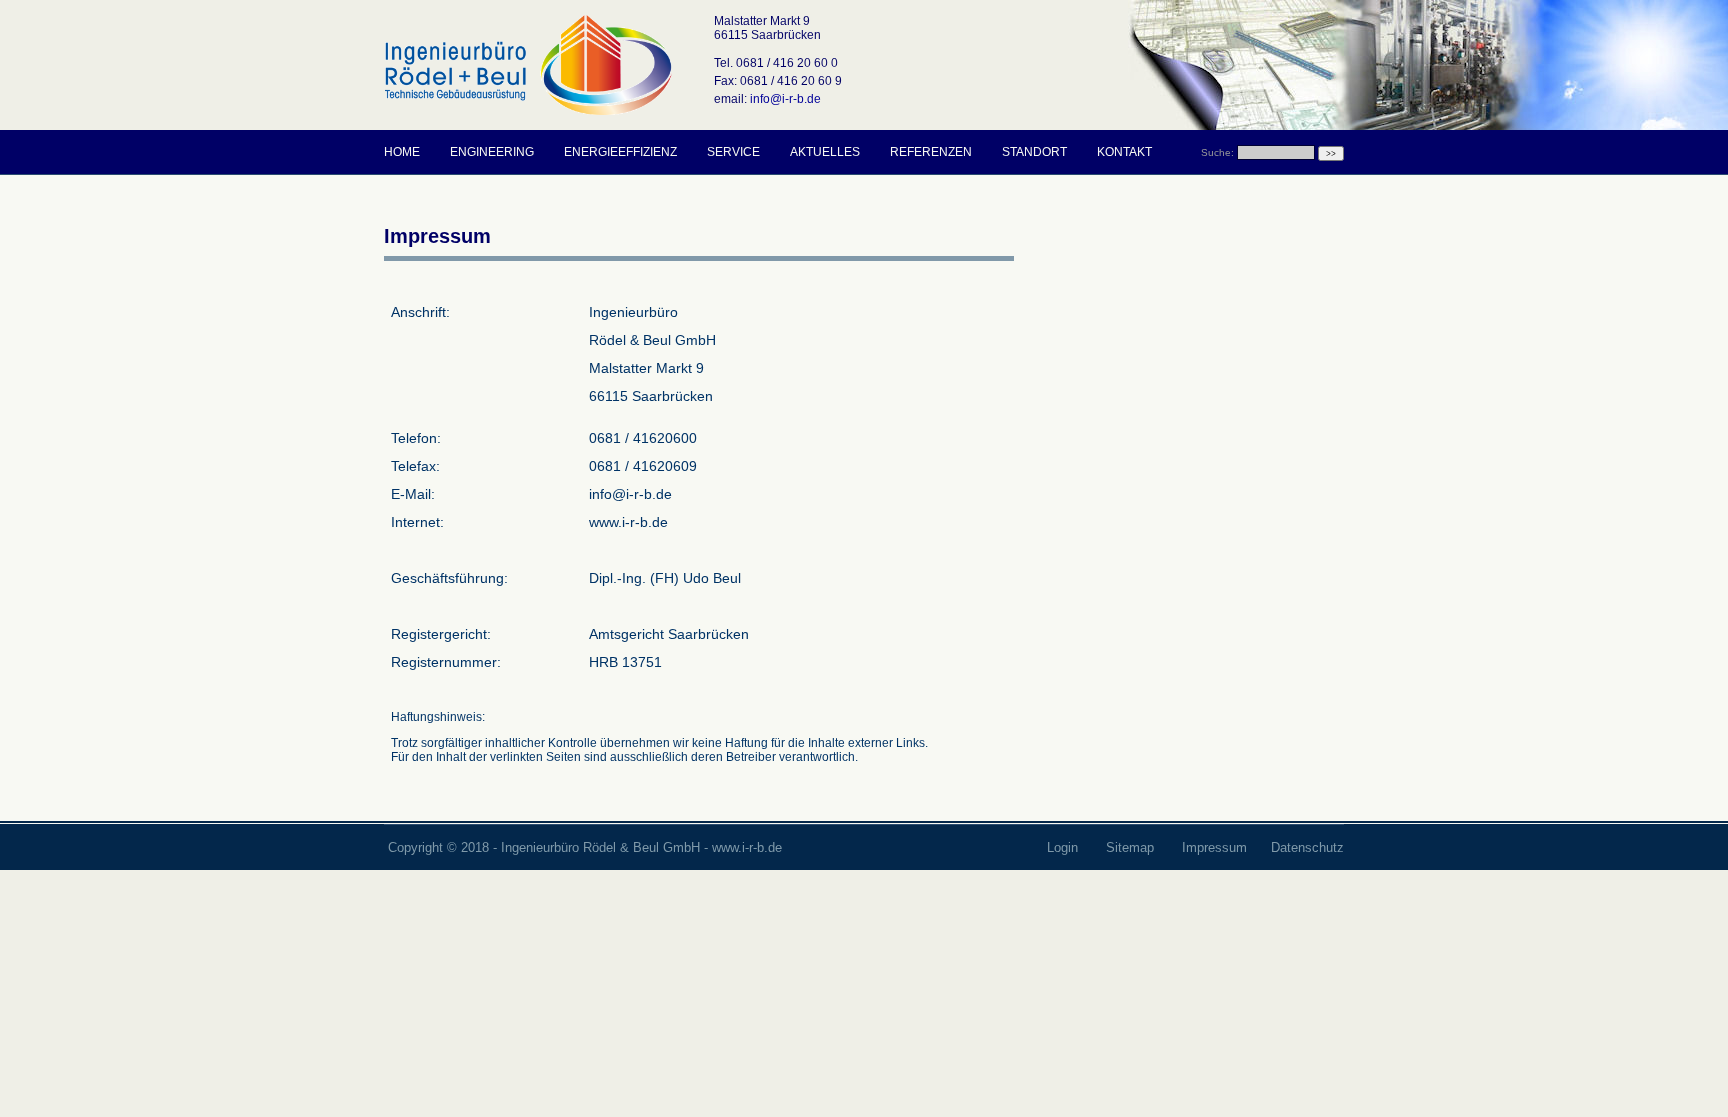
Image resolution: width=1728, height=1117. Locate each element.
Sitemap (1132, 847)
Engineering (492, 152)
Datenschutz (1307, 847)
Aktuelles (825, 152)
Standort (1034, 152)
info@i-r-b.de (785, 99)
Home (402, 152)
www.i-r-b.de (747, 847)
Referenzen (931, 152)
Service (733, 152)
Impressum (1214, 847)
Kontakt (1124, 152)
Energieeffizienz (620, 152)
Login (1064, 847)
